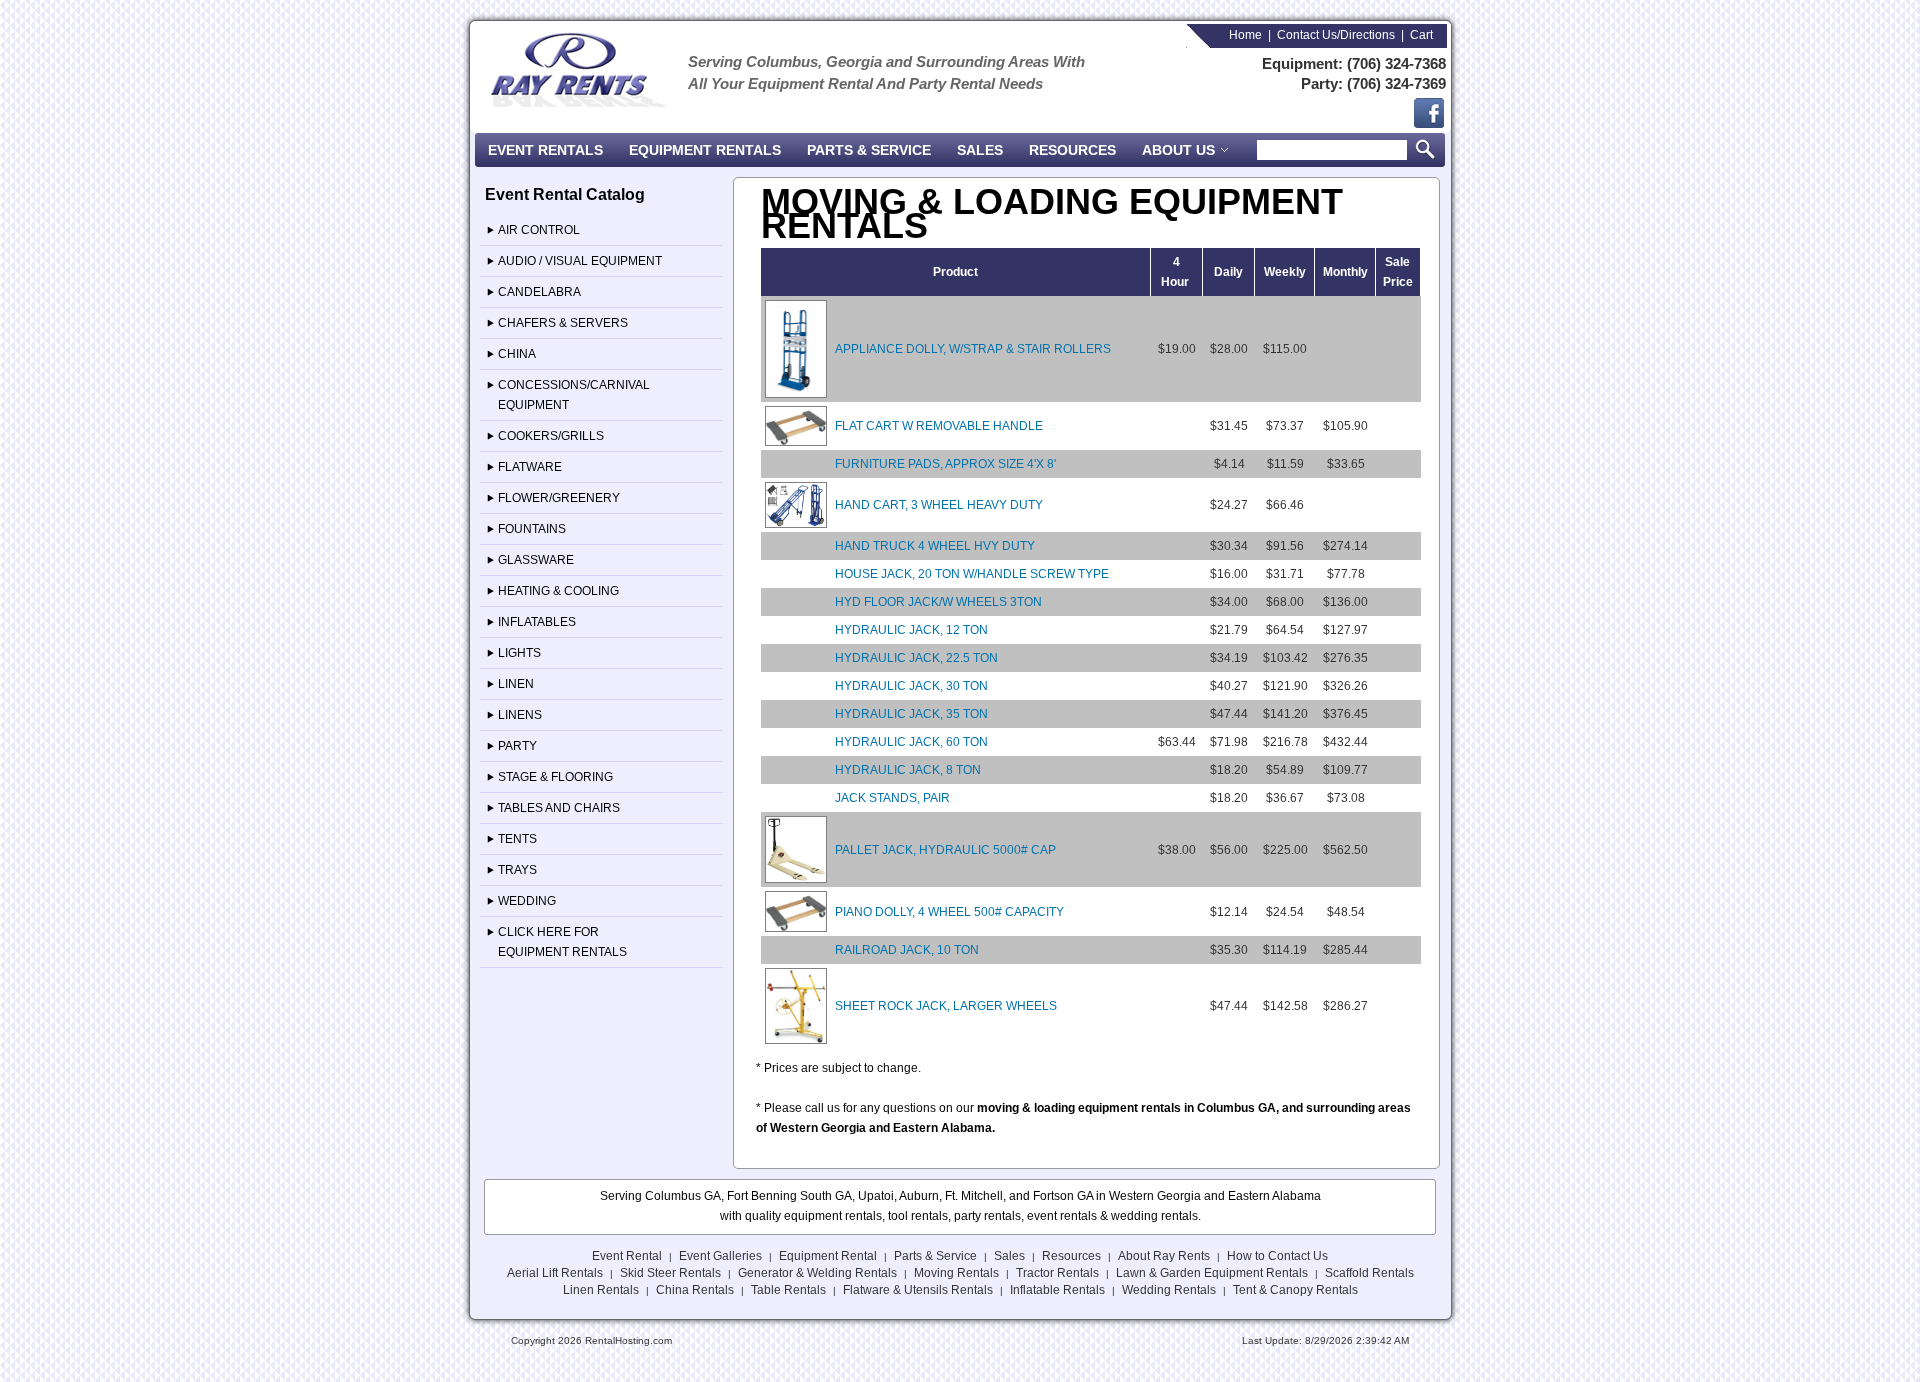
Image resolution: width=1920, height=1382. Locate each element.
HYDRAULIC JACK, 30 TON (911, 686)
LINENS (520, 715)
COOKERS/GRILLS (551, 436)
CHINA (517, 354)
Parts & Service (869, 150)
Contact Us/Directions (1336, 35)
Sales (980, 150)
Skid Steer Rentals (670, 1273)
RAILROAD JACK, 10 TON (907, 950)
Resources (1072, 150)
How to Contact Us (1277, 1256)
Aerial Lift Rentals (555, 1273)
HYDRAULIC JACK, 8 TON (908, 770)
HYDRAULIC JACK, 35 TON (911, 714)
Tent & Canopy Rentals (1295, 1290)
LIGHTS (519, 653)
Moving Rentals (956, 1273)
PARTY (517, 746)
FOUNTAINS (532, 529)
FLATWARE (530, 467)
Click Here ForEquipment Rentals (562, 942)
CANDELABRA (539, 292)
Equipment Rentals (705, 150)
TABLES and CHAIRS (559, 808)
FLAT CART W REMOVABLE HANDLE (939, 426)
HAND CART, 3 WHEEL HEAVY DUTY (939, 505)
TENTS (517, 839)
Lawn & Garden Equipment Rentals (1212, 1273)
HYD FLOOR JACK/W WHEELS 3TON (938, 602)
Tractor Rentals (1057, 1273)
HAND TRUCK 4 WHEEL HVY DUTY (935, 546)
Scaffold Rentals (1369, 1273)
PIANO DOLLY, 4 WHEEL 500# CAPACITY (949, 912)
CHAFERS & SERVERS (563, 323)
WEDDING (527, 901)
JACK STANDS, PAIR (892, 798)
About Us (1180, 150)
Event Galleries (720, 1256)
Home (1245, 35)
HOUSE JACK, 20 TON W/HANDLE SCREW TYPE (972, 574)
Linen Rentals (601, 1290)
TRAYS (517, 870)
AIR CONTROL (539, 230)
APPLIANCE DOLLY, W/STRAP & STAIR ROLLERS (973, 349)
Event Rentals (545, 150)
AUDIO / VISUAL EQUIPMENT (580, 261)
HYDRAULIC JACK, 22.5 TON (916, 658)
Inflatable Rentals (1057, 1290)
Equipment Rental (828, 1256)
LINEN (516, 684)
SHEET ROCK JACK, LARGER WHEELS (946, 1006)
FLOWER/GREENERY (559, 498)
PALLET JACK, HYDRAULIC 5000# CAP (945, 850)
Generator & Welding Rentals (817, 1273)
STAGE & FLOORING (555, 777)
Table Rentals (788, 1290)
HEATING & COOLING (558, 591)
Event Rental (627, 1256)
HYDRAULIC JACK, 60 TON (911, 742)
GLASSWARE (536, 560)
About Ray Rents (1164, 1256)
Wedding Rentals (1169, 1290)
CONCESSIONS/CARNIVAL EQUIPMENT (574, 395)
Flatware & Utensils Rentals (918, 1290)
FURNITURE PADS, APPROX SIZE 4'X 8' (945, 464)
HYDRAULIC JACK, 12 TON (911, 630)
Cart (1421, 35)
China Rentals (695, 1290)
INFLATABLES (537, 622)
